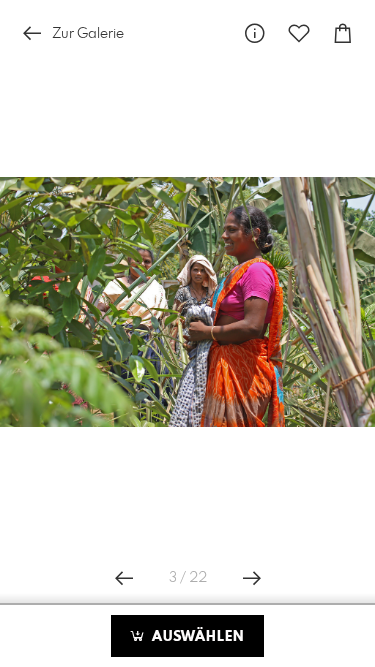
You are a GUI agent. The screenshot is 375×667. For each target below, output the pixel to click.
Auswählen (195, 637)
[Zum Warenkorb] (343, 33)
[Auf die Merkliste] (299, 33)
